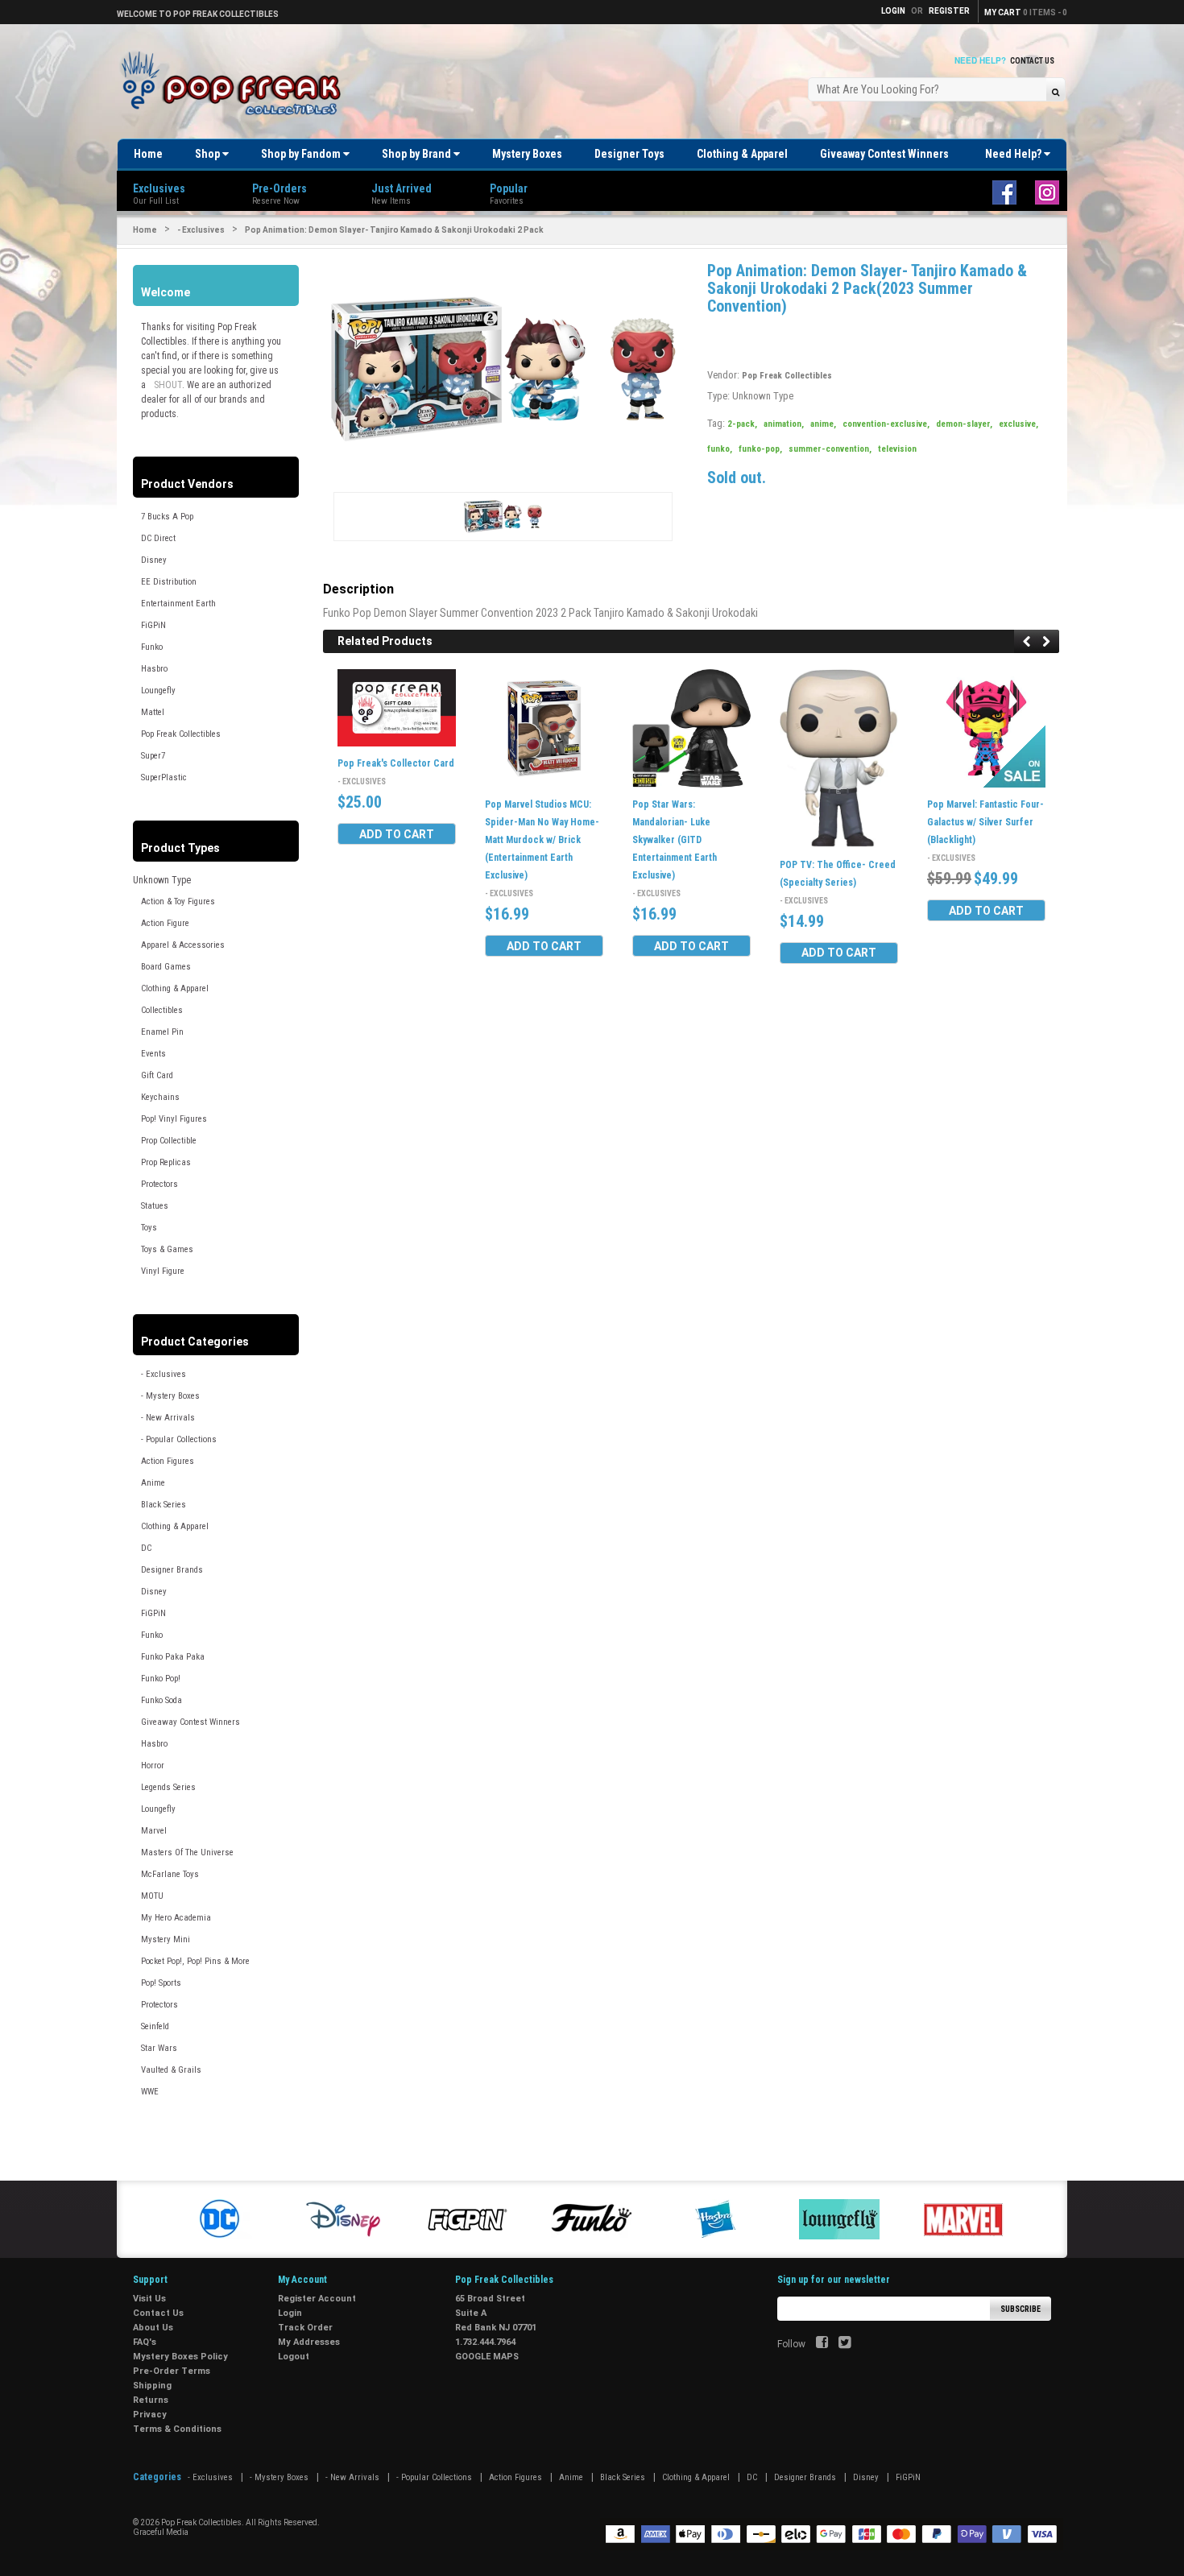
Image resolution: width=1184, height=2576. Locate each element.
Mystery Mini (166, 1939)
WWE (150, 2092)
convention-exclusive (886, 424)
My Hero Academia (176, 1918)
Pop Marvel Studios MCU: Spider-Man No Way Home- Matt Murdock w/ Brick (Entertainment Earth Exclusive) (542, 840)
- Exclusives (201, 230)
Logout (294, 2357)
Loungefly (158, 691)
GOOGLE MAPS (487, 2357)
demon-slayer (964, 424)
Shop (209, 154)
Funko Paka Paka (173, 1657)
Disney (154, 560)
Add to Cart (397, 834)
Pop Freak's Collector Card (396, 764)
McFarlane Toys (170, 1874)
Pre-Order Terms (172, 2371)
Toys (149, 1228)
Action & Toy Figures (178, 901)
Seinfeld (155, 2026)
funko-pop (760, 449)
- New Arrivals (168, 1418)
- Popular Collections (179, 1439)
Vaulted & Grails (171, 2070)
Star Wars (159, 2048)
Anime (153, 1483)
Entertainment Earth (178, 604)
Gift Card (157, 1075)
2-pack (742, 424)
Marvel (154, 1831)
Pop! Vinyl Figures (174, 1119)
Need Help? (1014, 154)
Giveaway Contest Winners (884, 154)
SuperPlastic (164, 777)
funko (720, 449)
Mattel (153, 712)
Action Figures (168, 1461)
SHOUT (168, 385)
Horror (153, 1766)
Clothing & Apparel (742, 154)
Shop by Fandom (302, 154)
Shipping (152, 2386)
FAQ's (145, 2342)
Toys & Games (167, 1249)
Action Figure (165, 923)
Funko (152, 647)
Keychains (160, 1097)
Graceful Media (161, 2532)
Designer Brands (172, 1570)
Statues (155, 1206)
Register (949, 11)
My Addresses (309, 2342)
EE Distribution (169, 582)
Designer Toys (629, 154)
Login (290, 2313)
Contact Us (1032, 61)
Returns (151, 2400)
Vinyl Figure (163, 1271)
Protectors (159, 1184)
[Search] (1056, 91)
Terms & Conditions (177, 2429)
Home (148, 154)
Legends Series (168, 1787)
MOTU (152, 1896)
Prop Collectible (169, 1141)
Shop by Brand (418, 154)
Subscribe (1020, 2309)
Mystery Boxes (527, 154)
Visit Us (149, 2299)
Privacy (150, 2415)
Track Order (305, 2328)
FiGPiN (153, 625)
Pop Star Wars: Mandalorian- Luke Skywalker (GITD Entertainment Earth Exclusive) (675, 840)
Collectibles (162, 1010)
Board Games (166, 967)
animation (784, 424)
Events (153, 1054)
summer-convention (830, 449)
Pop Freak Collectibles (181, 734)
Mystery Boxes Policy (180, 2357)
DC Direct (158, 538)
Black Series (164, 1505)
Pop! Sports (161, 1983)
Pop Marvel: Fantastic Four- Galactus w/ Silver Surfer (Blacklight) (985, 822)
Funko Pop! (161, 1679)
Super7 (153, 756)
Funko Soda (161, 1700)
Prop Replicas (166, 1162)
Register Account (317, 2299)
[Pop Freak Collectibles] (235, 84)
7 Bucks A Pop (167, 517)
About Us (153, 2328)
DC (146, 1548)
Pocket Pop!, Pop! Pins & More (195, 1961)
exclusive (1018, 424)
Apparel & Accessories (183, 945)
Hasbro (154, 669)
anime (823, 424)
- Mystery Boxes (170, 1396)
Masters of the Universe (187, 1852)
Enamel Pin (162, 1032)
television (897, 449)
